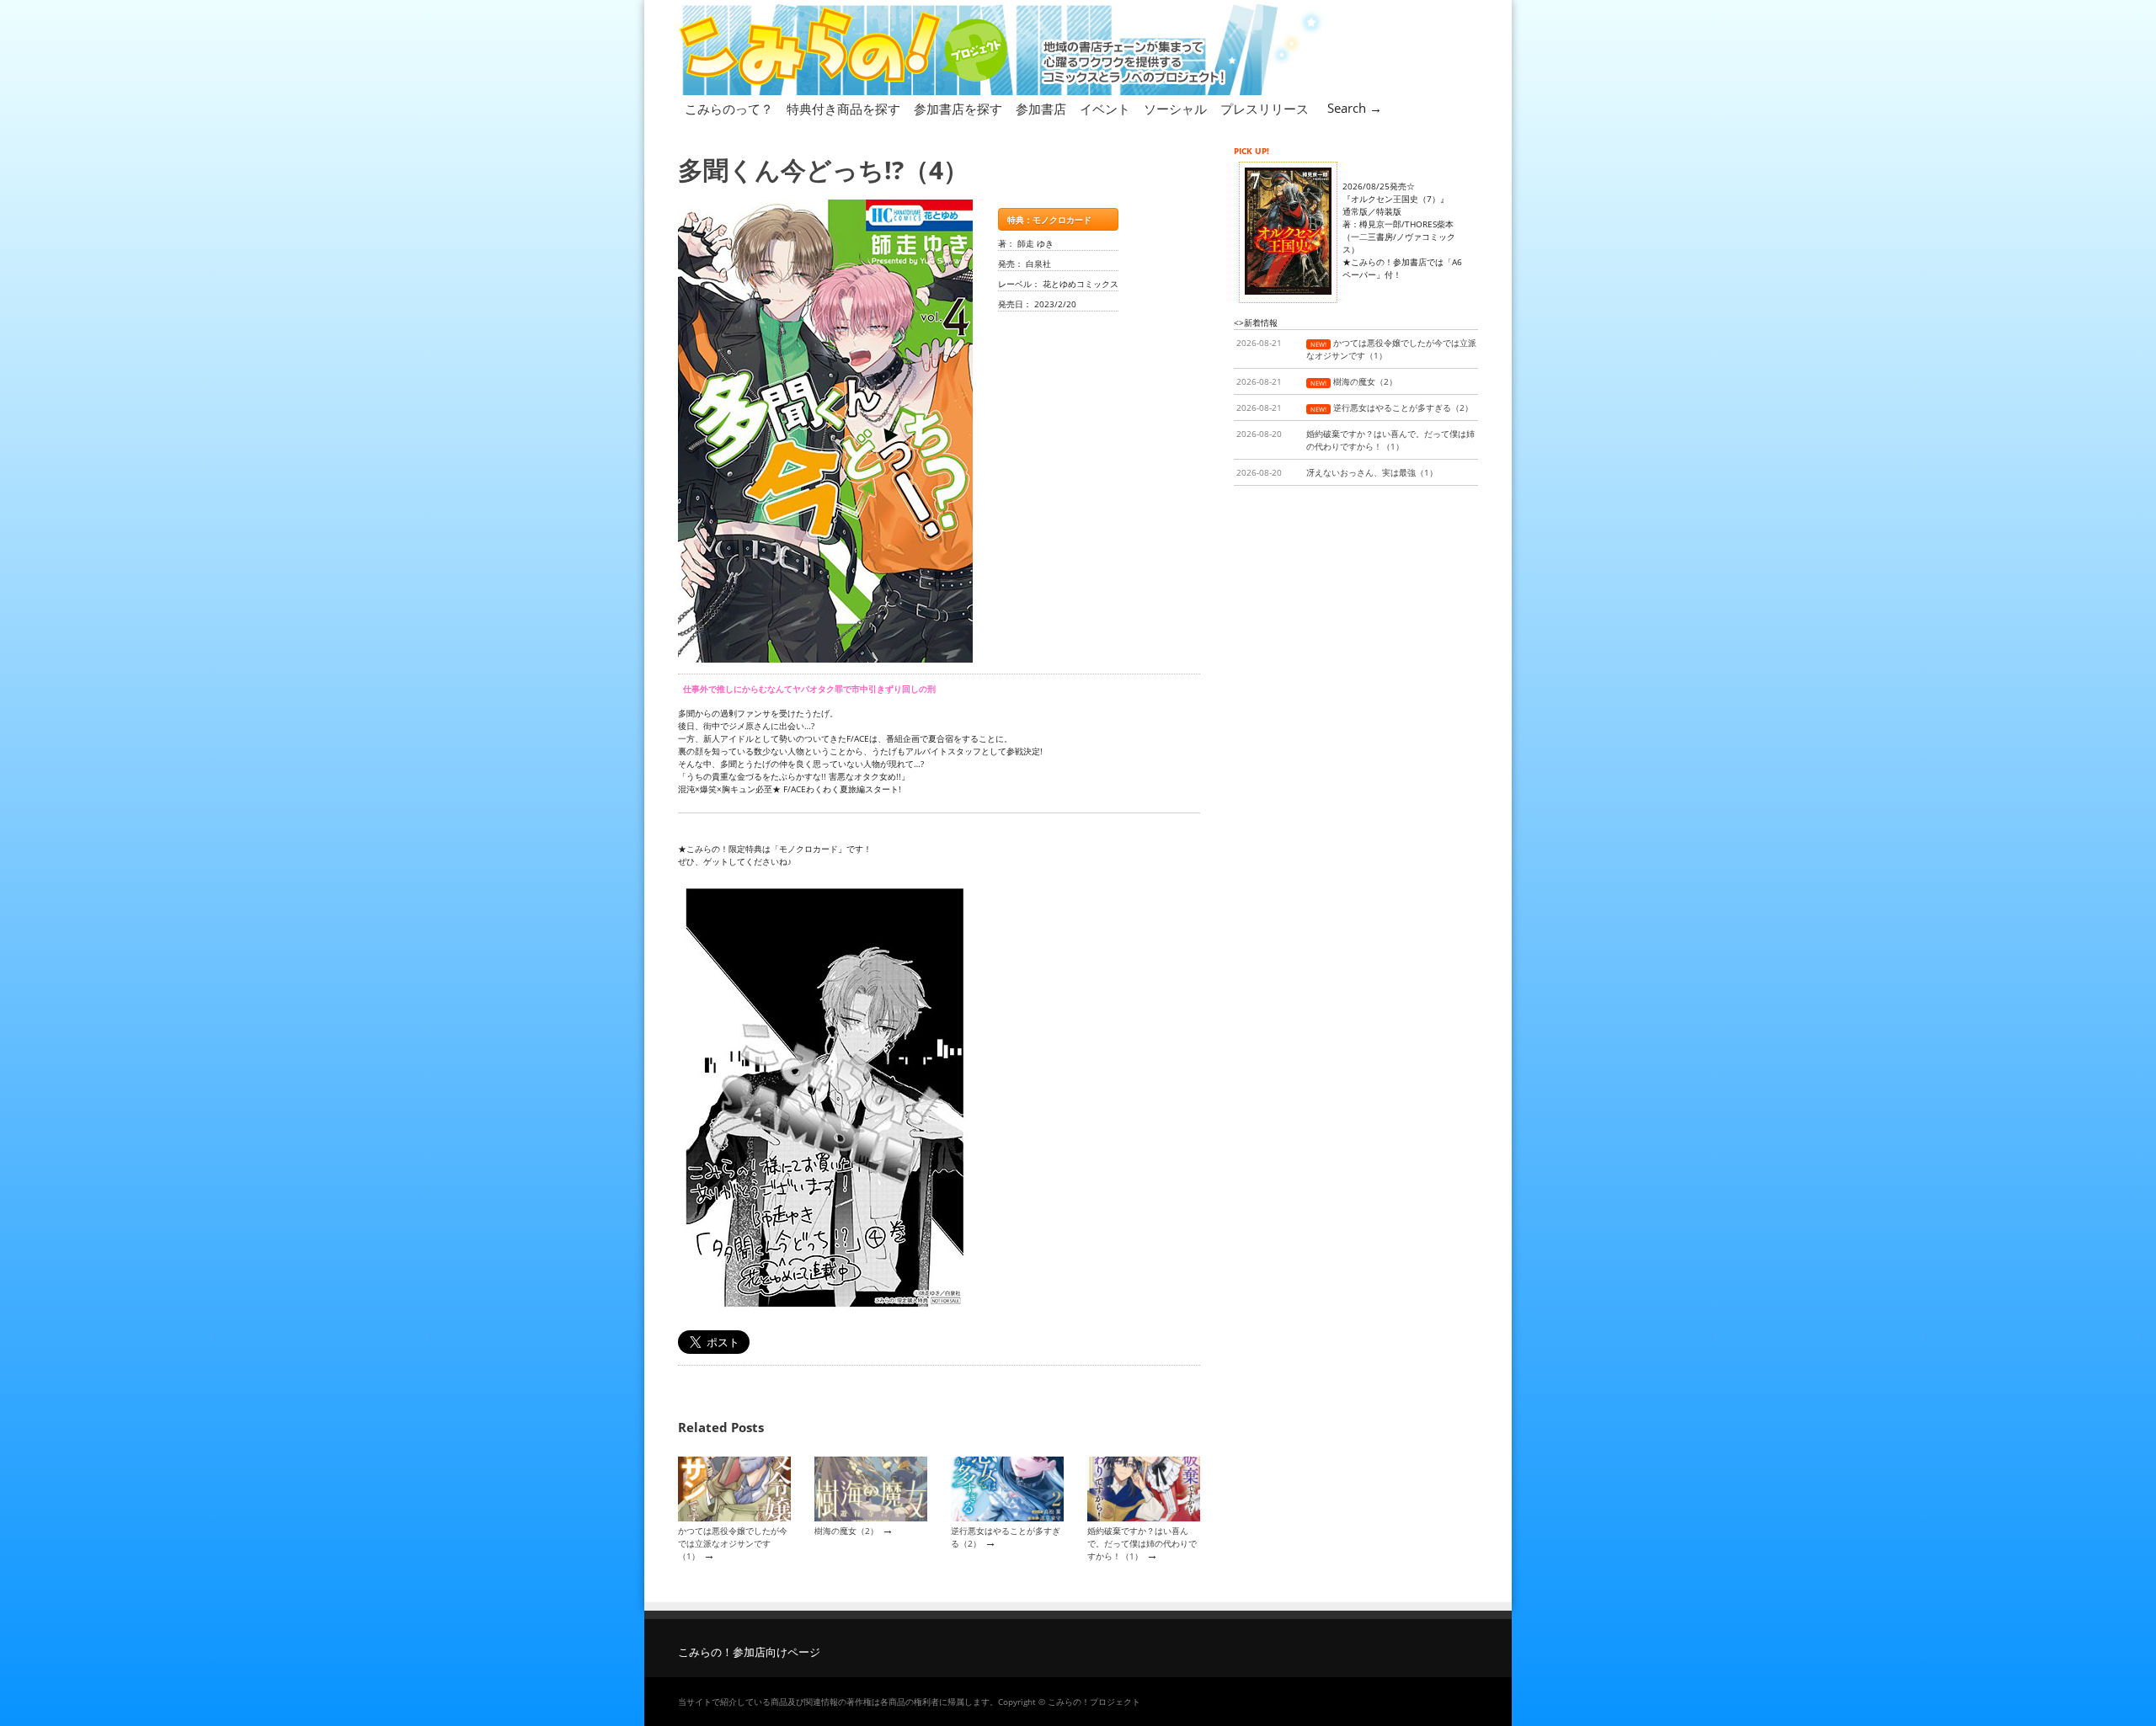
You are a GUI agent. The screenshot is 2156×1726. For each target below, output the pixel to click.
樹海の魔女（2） (846, 1531)
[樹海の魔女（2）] (871, 1518)
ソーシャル (1175, 109)
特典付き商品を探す (843, 109)
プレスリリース (1265, 109)
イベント (1105, 109)
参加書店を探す (958, 109)
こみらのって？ (729, 109)
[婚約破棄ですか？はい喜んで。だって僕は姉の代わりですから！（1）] (1144, 1518)
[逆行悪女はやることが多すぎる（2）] (1007, 1518)
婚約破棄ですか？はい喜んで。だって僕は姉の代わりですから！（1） (1142, 1544)
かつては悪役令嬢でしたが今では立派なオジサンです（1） (733, 1544)
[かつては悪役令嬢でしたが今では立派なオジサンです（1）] (734, 1518)
